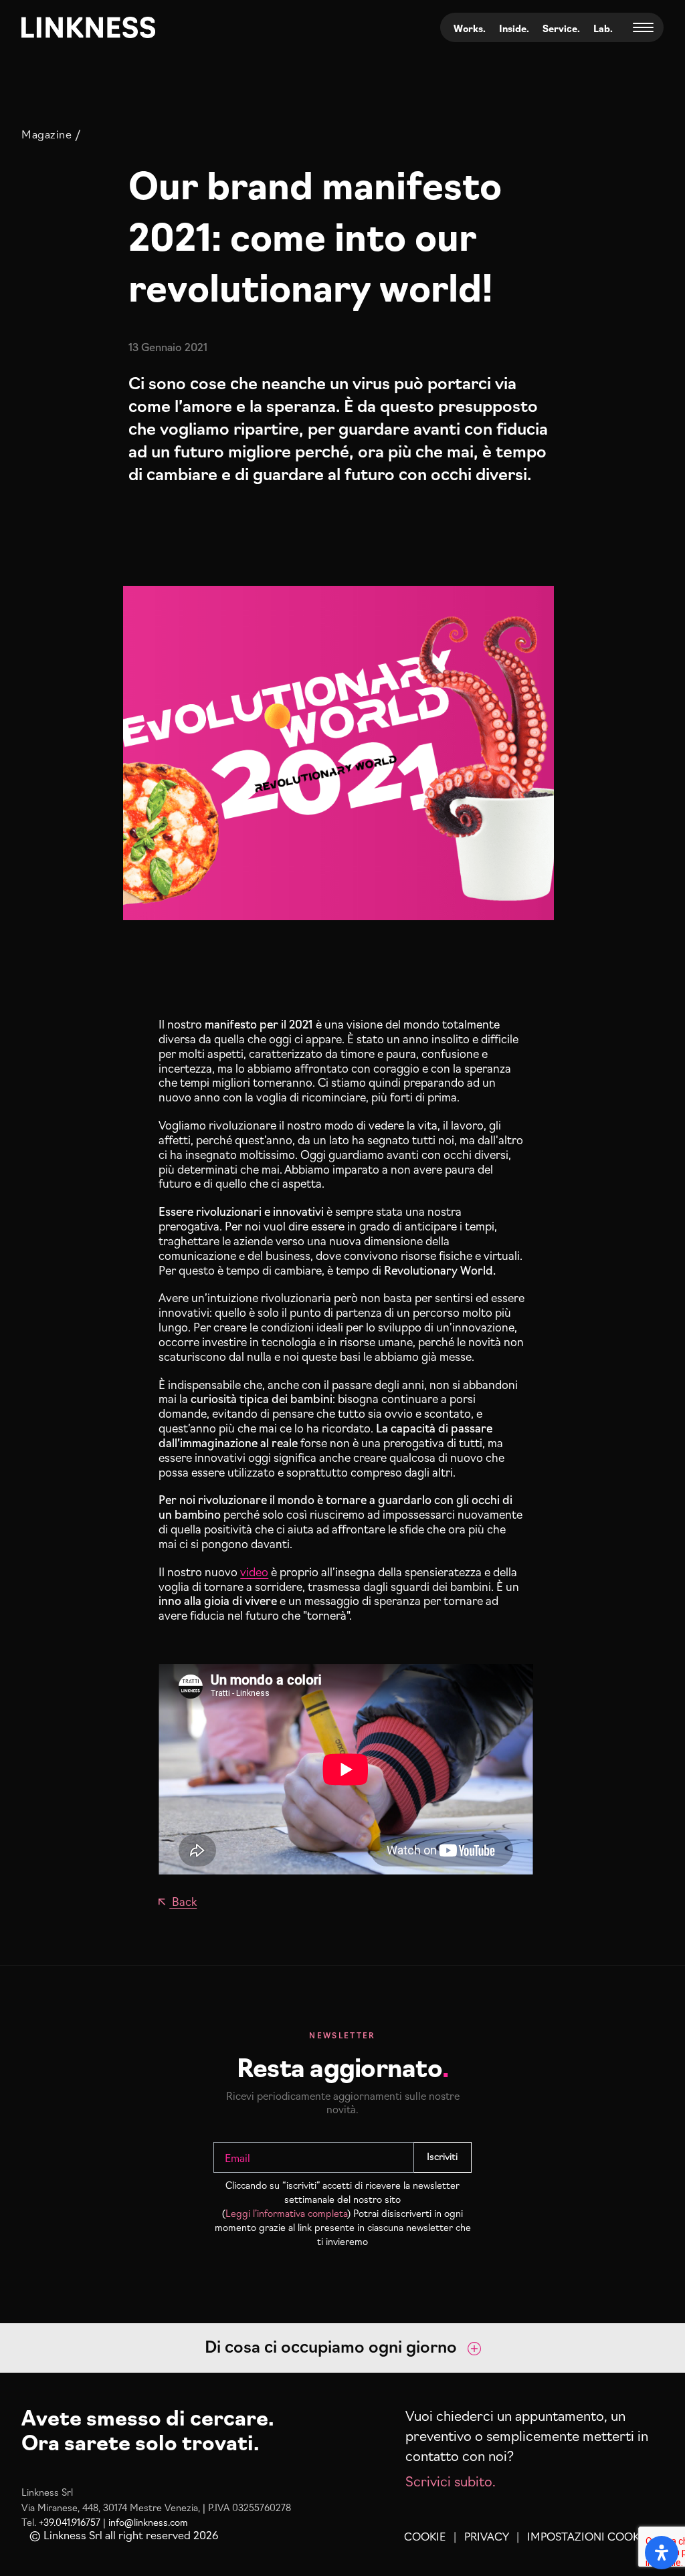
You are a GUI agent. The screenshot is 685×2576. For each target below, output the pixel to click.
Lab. (603, 28)
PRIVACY (486, 2536)
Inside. (514, 28)
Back (183, 1901)
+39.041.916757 (70, 2522)
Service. (561, 28)
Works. (470, 28)
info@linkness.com (148, 2522)
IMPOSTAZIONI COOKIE (588, 2536)
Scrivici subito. (451, 2480)
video (254, 1571)
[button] (342, 2348)
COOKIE (425, 2536)
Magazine (46, 134)
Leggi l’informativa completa (286, 2213)
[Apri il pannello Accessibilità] (662, 2553)
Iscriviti (442, 2156)
